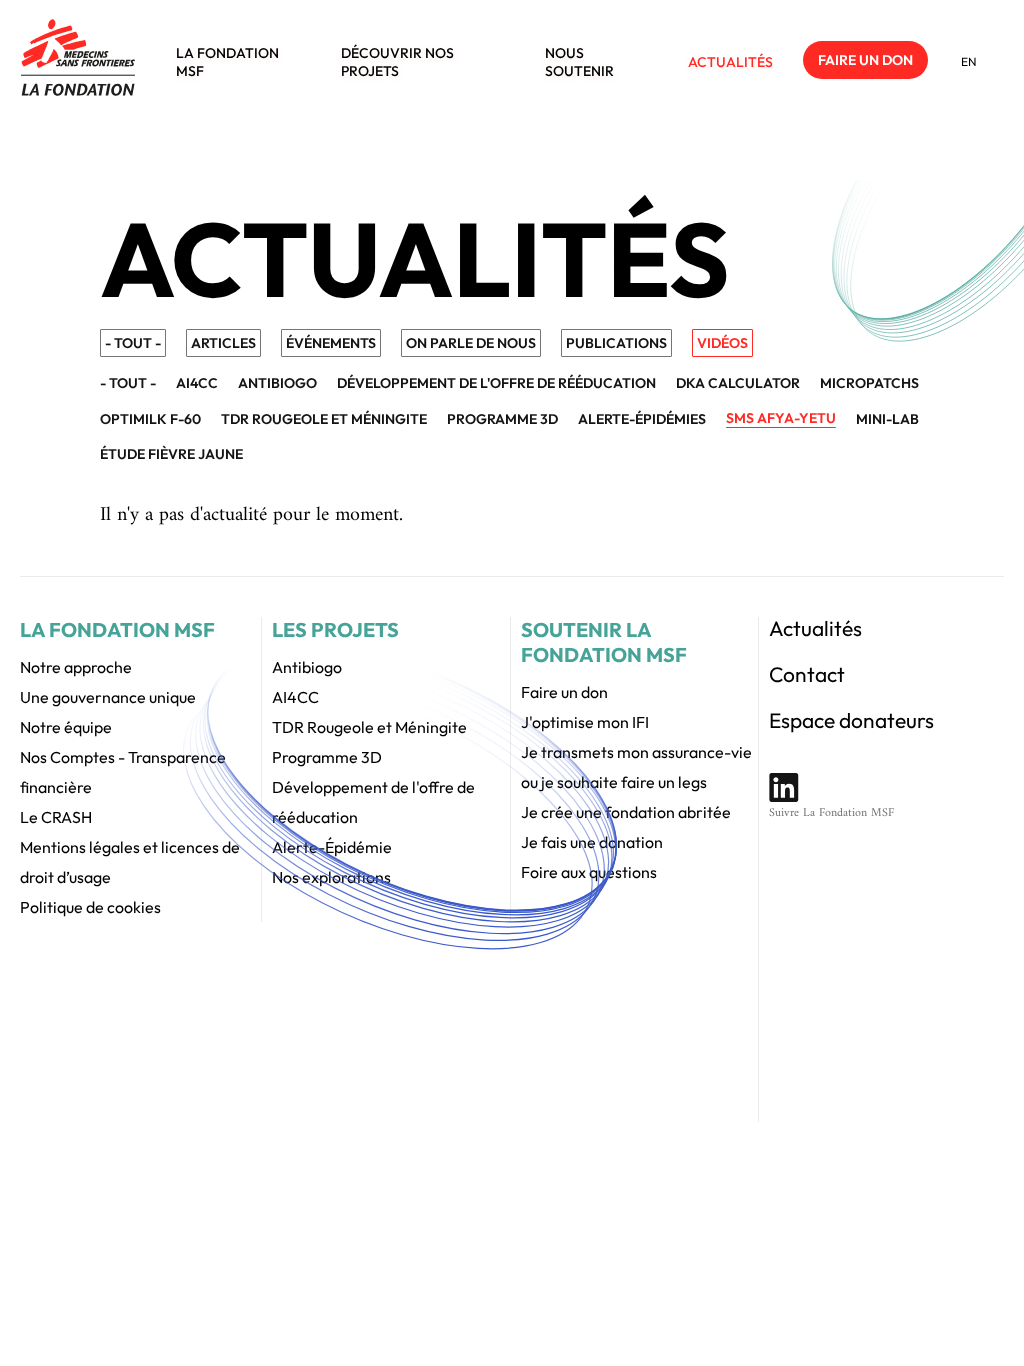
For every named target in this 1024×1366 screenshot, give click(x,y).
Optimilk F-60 (150, 419)
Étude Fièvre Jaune (171, 454)
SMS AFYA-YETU (781, 418)
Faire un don (865, 60)
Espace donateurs (851, 720)
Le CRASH (56, 817)
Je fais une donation (592, 842)
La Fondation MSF (227, 62)
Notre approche (76, 667)
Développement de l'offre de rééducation (496, 383)
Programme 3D (502, 419)
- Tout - (133, 343)
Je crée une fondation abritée (626, 812)
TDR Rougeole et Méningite (369, 727)
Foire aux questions (589, 872)
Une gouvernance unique (108, 697)
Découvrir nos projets (397, 62)
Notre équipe (66, 727)
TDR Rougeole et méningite (324, 419)
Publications (616, 343)
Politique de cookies (90, 907)
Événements (331, 343)
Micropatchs (869, 383)
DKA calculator (738, 383)
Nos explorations (331, 877)
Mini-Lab (887, 419)
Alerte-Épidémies (642, 419)
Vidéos (722, 343)
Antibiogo (277, 383)
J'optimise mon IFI (585, 722)
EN (969, 61)
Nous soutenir (579, 62)
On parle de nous (471, 343)
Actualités (730, 62)
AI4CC (197, 383)
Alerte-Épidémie (332, 847)
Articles (223, 343)
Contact (807, 674)
